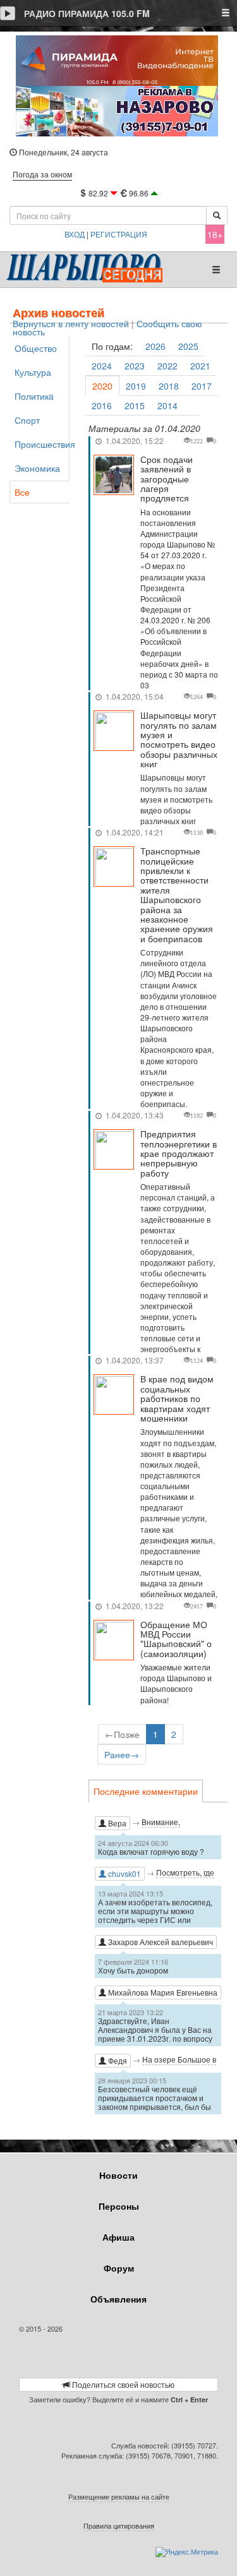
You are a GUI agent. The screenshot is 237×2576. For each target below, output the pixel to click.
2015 (135, 405)
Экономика (37, 468)
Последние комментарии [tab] (146, 1791)
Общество (36, 348)
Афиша (118, 2237)
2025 (188, 346)
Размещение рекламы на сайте (119, 2496)
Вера (116, 1823)
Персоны (119, 2206)
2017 (202, 386)
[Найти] (217, 215)
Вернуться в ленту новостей (71, 324)
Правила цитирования (119, 2525)
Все (22, 492)
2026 (155, 346)
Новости (118, 2175)
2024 (102, 366)
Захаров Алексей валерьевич (160, 1942)
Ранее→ (122, 1754)
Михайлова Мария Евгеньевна (162, 1992)
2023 (135, 366)
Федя (117, 2060)
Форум (119, 2268)
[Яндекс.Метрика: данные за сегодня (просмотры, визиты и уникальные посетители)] (187, 2552)
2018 (169, 386)
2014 (167, 405)
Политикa (34, 396)
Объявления (118, 2299)
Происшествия (42, 444)
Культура (33, 372)
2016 (102, 405)
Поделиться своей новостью (122, 2384)
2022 (167, 366)
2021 (200, 366)
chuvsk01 (124, 1873)
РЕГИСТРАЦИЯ (119, 234)
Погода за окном (42, 174)
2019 (136, 386)
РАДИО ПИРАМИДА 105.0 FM (87, 13)
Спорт (27, 420)
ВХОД (75, 234)
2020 (102, 386)
